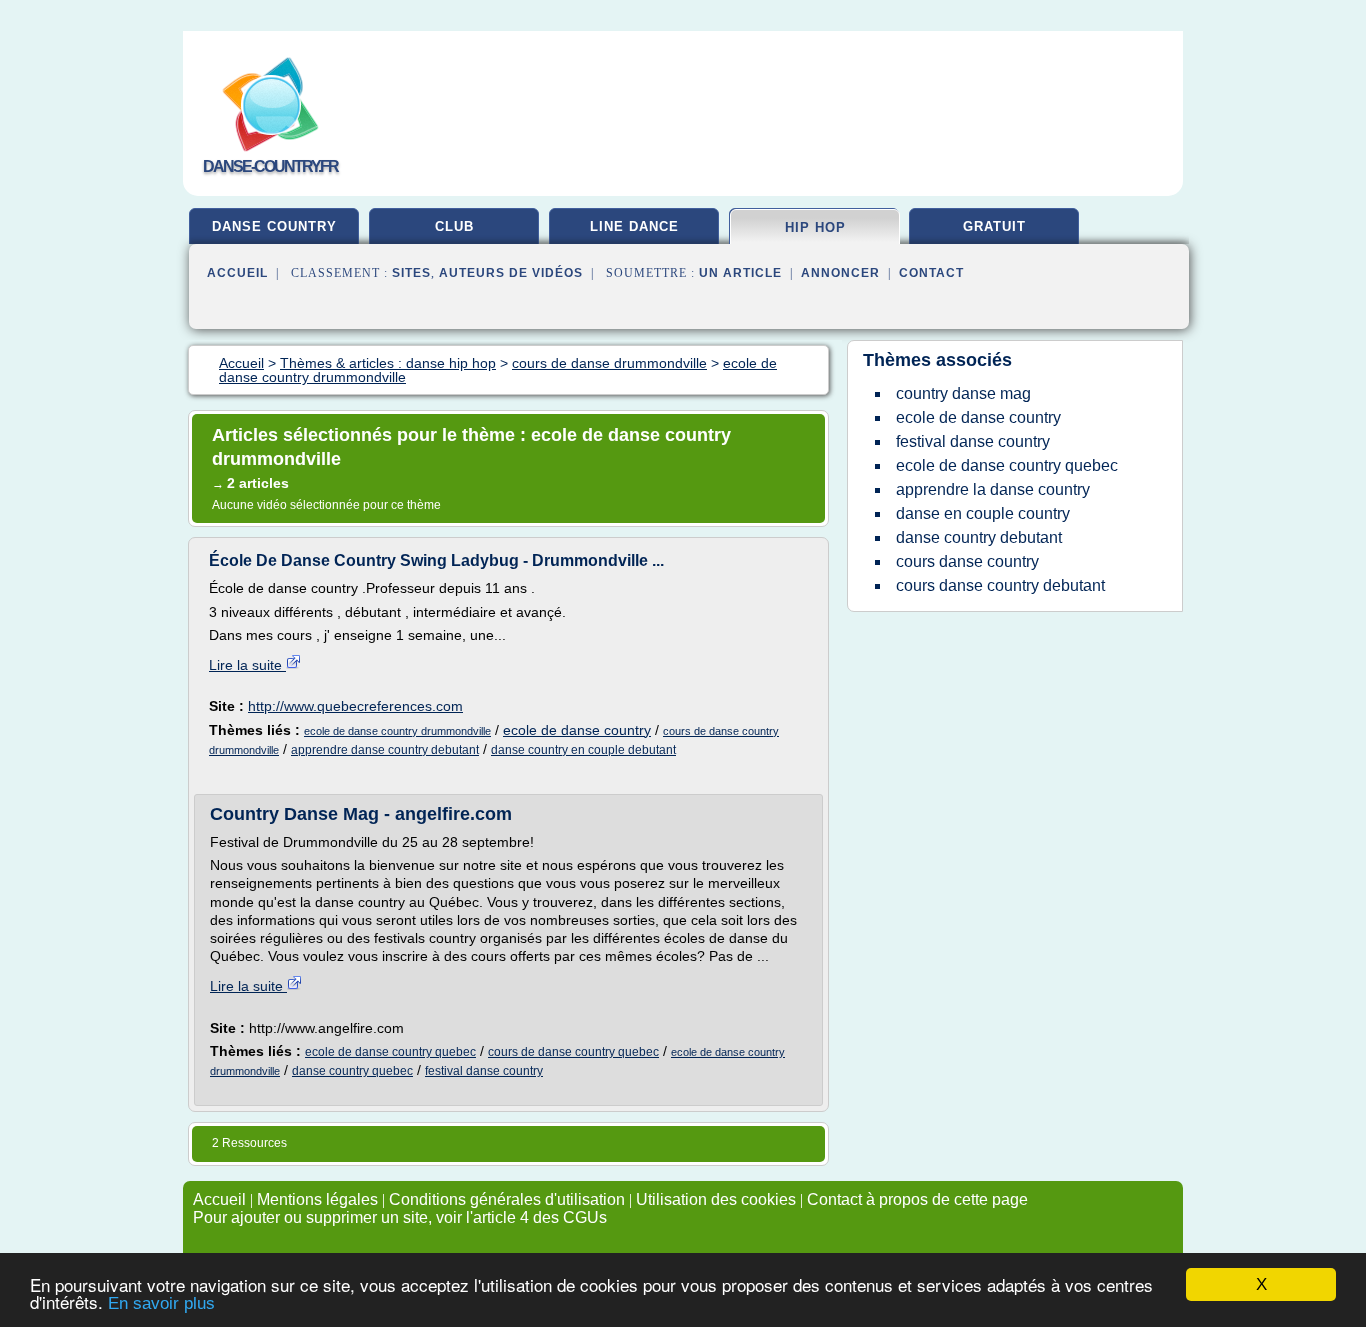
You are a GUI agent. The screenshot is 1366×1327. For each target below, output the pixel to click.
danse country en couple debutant (583, 750)
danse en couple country (983, 513)
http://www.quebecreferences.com (355, 706)
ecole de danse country (577, 730)
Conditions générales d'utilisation (507, 1199)
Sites (411, 273)
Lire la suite (247, 665)
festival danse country (484, 1071)
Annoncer (840, 273)
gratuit (994, 226)
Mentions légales (317, 1199)
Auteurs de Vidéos (511, 273)
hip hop (815, 227)
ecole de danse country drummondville (397, 731)
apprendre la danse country (993, 489)
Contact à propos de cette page (917, 1199)
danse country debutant (979, 537)
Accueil (237, 273)
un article (740, 273)
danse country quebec (352, 1071)
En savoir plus (161, 1303)
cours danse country (967, 561)
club (454, 226)
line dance (634, 226)
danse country (274, 226)
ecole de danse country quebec (390, 1052)
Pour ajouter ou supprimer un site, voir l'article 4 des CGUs (400, 1217)
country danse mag (963, 393)
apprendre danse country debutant (385, 750)
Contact (931, 273)
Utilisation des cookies (716, 1199)
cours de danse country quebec (573, 1052)
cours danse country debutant (1000, 585)
